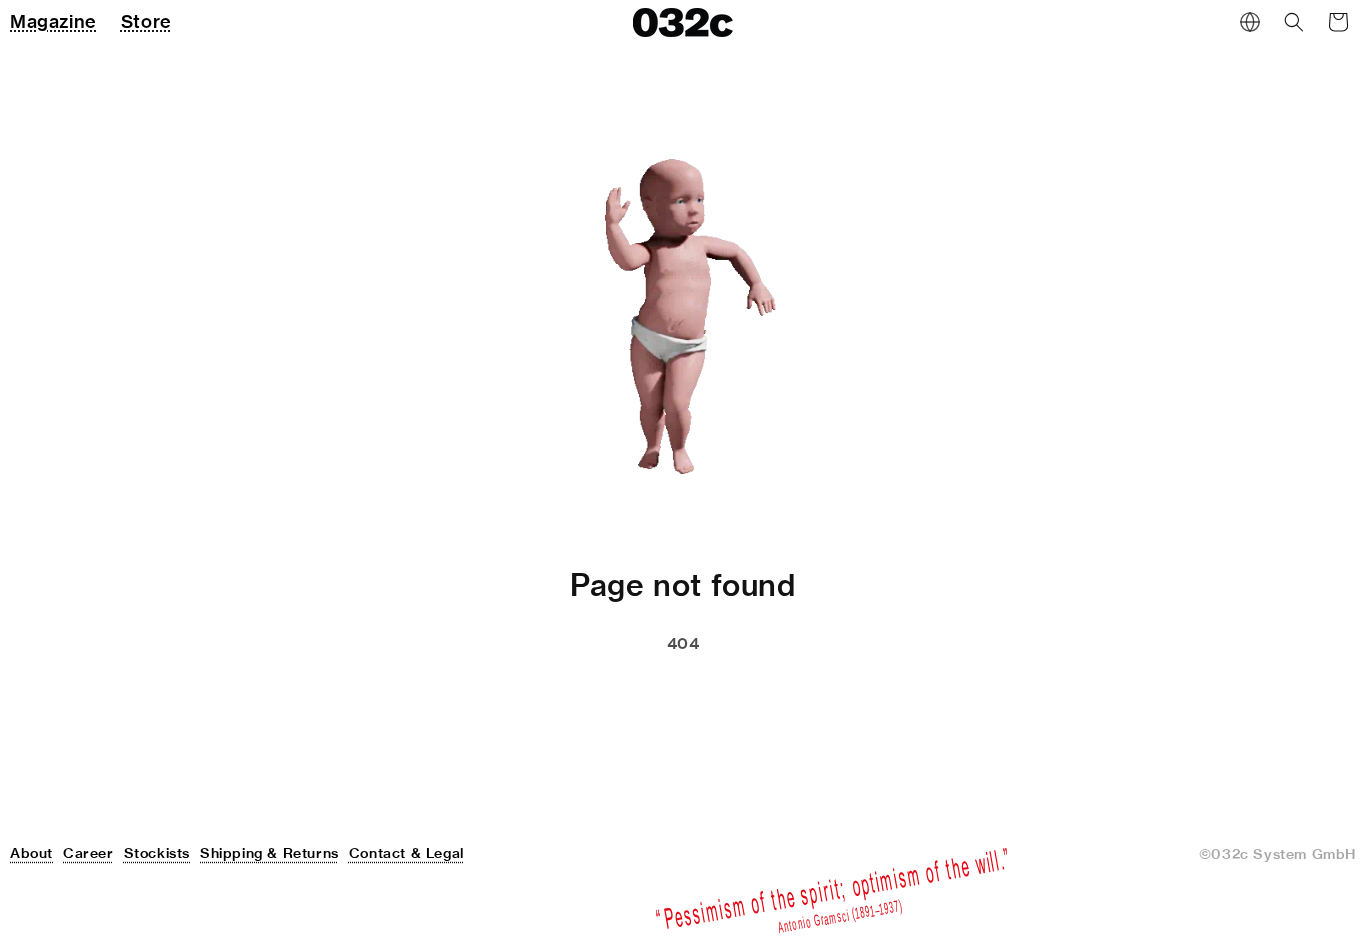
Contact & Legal (406, 853)
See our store (575, 694)
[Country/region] (1250, 22)
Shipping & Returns (269, 853)
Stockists (157, 853)
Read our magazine (771, 694)
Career (88, 853)
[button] (1294, 22)
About (31, 853)
